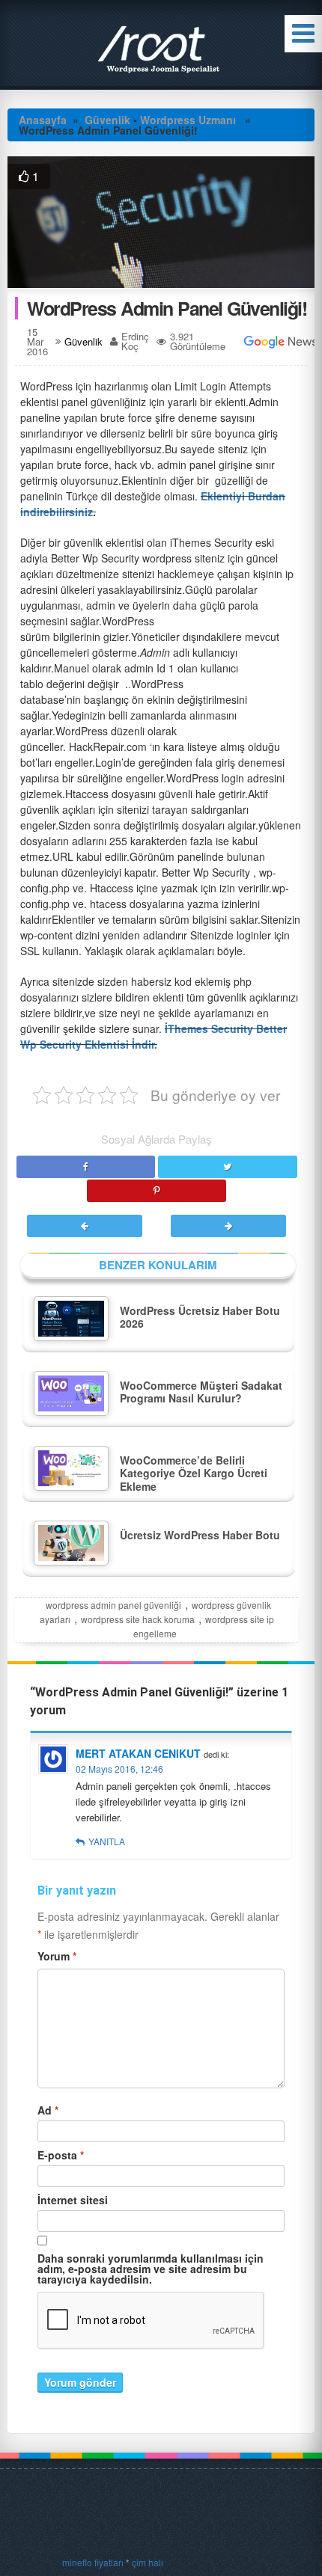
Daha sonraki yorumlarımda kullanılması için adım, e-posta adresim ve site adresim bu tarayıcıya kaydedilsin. (151, 2269)
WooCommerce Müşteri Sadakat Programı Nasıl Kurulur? (201, 1392)
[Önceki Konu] (86, 1225)
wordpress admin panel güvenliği (113, 1605)
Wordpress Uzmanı (188, 120)
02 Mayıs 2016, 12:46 (119, 1769)
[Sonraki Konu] (227, 1225)
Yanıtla (107, 1841)
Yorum (57, 1956)
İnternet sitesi (73, 2200)
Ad (48, 2110)
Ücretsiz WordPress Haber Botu (200, 1535)
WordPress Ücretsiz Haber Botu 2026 (200, 1317)
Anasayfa (43, 120)
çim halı (148, 2562)
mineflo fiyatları (93, 2562)
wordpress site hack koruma (138, 1619)
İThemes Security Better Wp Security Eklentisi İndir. (154, 1036)
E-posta (61, 2155)
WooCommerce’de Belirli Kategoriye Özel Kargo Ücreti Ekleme (194, 1473)
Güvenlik (107, 120)
